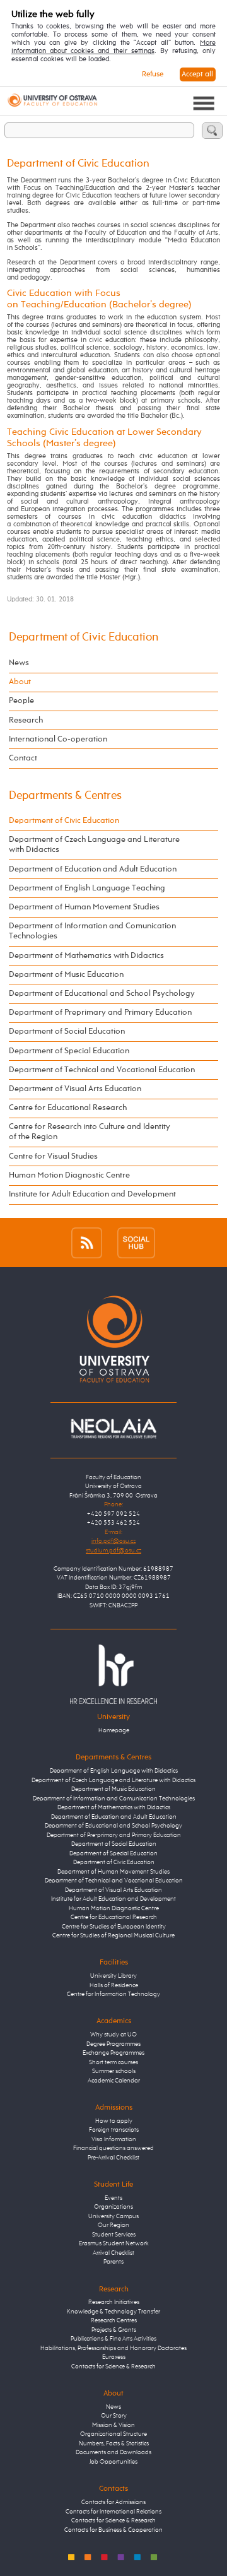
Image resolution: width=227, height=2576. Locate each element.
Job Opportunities (113, 2462)
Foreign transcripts (114, 2130)
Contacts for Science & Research (113, 2367)
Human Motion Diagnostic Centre (69, 1175)
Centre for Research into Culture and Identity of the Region (90, 1132)
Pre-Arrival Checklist (113, 2158)
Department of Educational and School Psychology (102, 994)
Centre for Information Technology (113, 1994)
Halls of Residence (114, 1986)
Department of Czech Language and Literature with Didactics (94, 845)
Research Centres (114, 2321)
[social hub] (136, 1242)
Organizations (113, 2207)
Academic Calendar (114, 2081)
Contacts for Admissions (113, 2502)
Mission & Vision (113, 2425)
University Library (113, 1976)
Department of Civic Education (84, 637)
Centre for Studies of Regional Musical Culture (113, 1936)
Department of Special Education (69, 1051)
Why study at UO (113, 2035)
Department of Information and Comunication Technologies (92, 931)
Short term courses (113, 2063)
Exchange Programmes (113, 2053)
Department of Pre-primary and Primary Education (114, 1835)
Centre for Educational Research (68, 1108)
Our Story (114, 2416)
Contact (23, 758)
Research (26, 720)
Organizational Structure (113, 2434)
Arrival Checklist (113, 2253)
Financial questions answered (113, 2148)
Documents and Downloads (113, 2453)
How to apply (114, 2121)
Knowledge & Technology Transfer (113, 2312)
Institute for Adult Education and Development (92, 1194)
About (20, 682)
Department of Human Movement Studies (84, 907)
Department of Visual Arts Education (75, 1089)
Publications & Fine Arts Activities (113, 2339)
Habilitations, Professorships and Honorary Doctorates (113, 2349)
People (21, 701)
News (19, 663)
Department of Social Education (67, 1031)
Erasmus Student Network (114, 2244)
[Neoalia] (113, 1428)
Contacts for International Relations (113, 2512)
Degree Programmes (113, 2044)
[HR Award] (113, 1674)
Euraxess (114, 2357)
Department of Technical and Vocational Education (102, 1070)
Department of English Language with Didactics (114, 1771)
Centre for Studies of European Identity (114, 1927)
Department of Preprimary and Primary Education (100, 1013)
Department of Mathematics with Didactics (86, 956)
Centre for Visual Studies (53, 1156)
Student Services (114, 2235)
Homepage (114, 1731)
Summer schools (114, 2071)
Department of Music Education (66, 975)
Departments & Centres (65, 796)
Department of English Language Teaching (87, 888)
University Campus (113, 2217)
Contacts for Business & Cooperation (113, 2530)
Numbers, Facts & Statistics (114, 2444)
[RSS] (87, 1242)
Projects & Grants (114, 2330)
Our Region (113, 2225)
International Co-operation (58, 739)
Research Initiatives (114, 2302)
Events (113, 2198)
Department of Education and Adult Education (93, 869)
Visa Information (114, 2140)
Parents (113, 2262)
